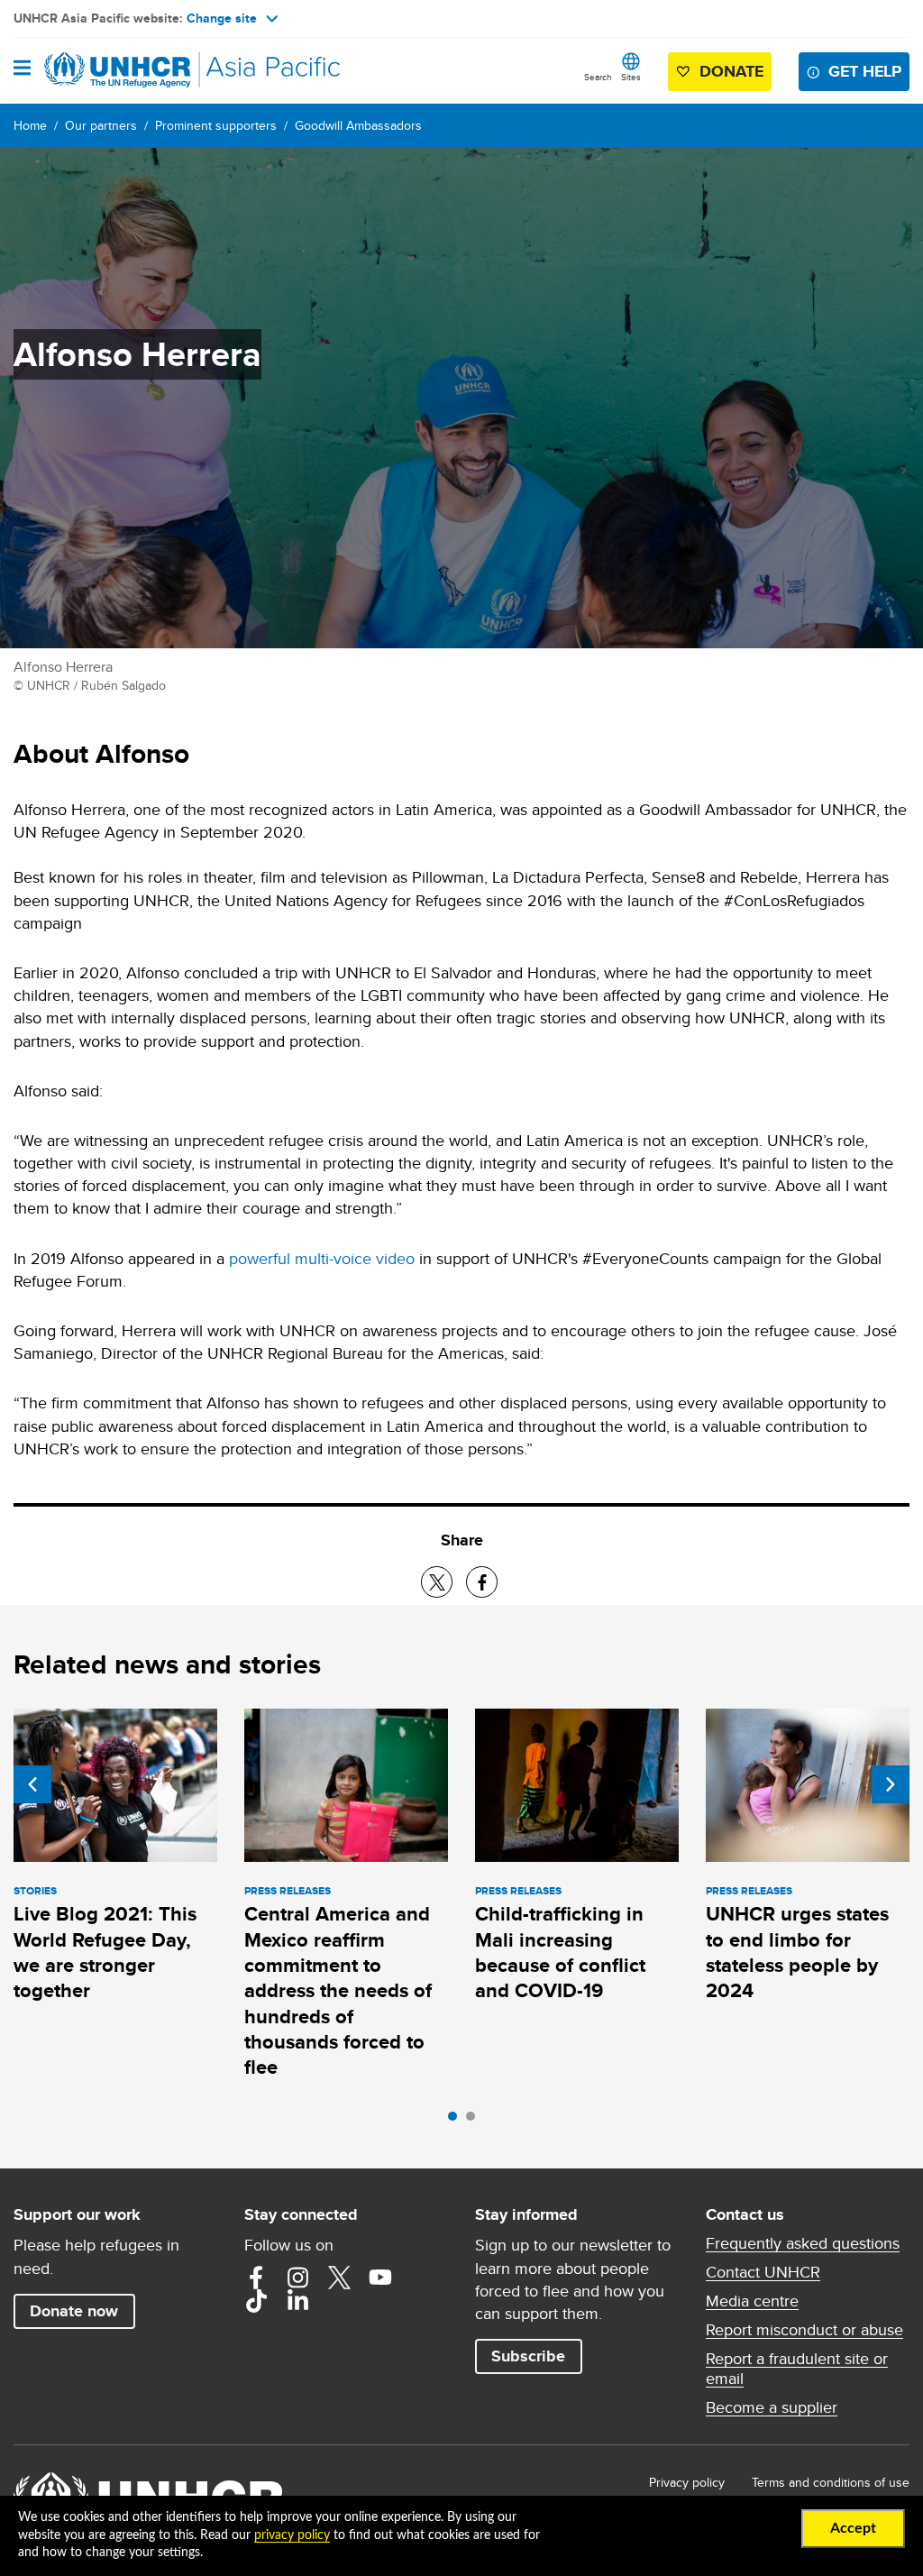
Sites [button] (631, 77)
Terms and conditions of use (831, 2482)
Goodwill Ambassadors (358, 125)
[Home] (105, 70)
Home (30, 125)
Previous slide (32, 1784)
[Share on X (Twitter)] (437, 1582)
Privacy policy (687, 2482)
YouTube (380, 2278)
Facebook (256, 2278)
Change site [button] (222, 18)
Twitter (339, 2278)
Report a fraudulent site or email (797, 2369)
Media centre (752, 2301)
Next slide (891, 1784)
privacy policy (292, 2535)
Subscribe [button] (528, 2356)
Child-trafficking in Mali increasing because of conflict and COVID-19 (560, 1952)
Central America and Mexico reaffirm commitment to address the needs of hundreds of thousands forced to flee (338, 1990)
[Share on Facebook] (482, 1582)
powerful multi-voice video (322, 1258)
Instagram (297, 2278)
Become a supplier (772, 2407)
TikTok (256, 2301)
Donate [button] (731, 71)
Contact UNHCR (763, 2272)
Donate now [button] (74, 2311)
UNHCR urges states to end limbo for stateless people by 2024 (797, 1952)
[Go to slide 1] (457, 2121)
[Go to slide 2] (475, 2121)
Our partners (101, 125)
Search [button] (598, 77)
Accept (853, 2528)
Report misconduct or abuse (804, 2330)
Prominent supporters (216, 125)
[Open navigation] (22, 69)
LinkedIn (297, 2301)
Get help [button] (865, 71)
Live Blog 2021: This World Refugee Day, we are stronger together (105, 1952)
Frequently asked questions (803, 2243)
